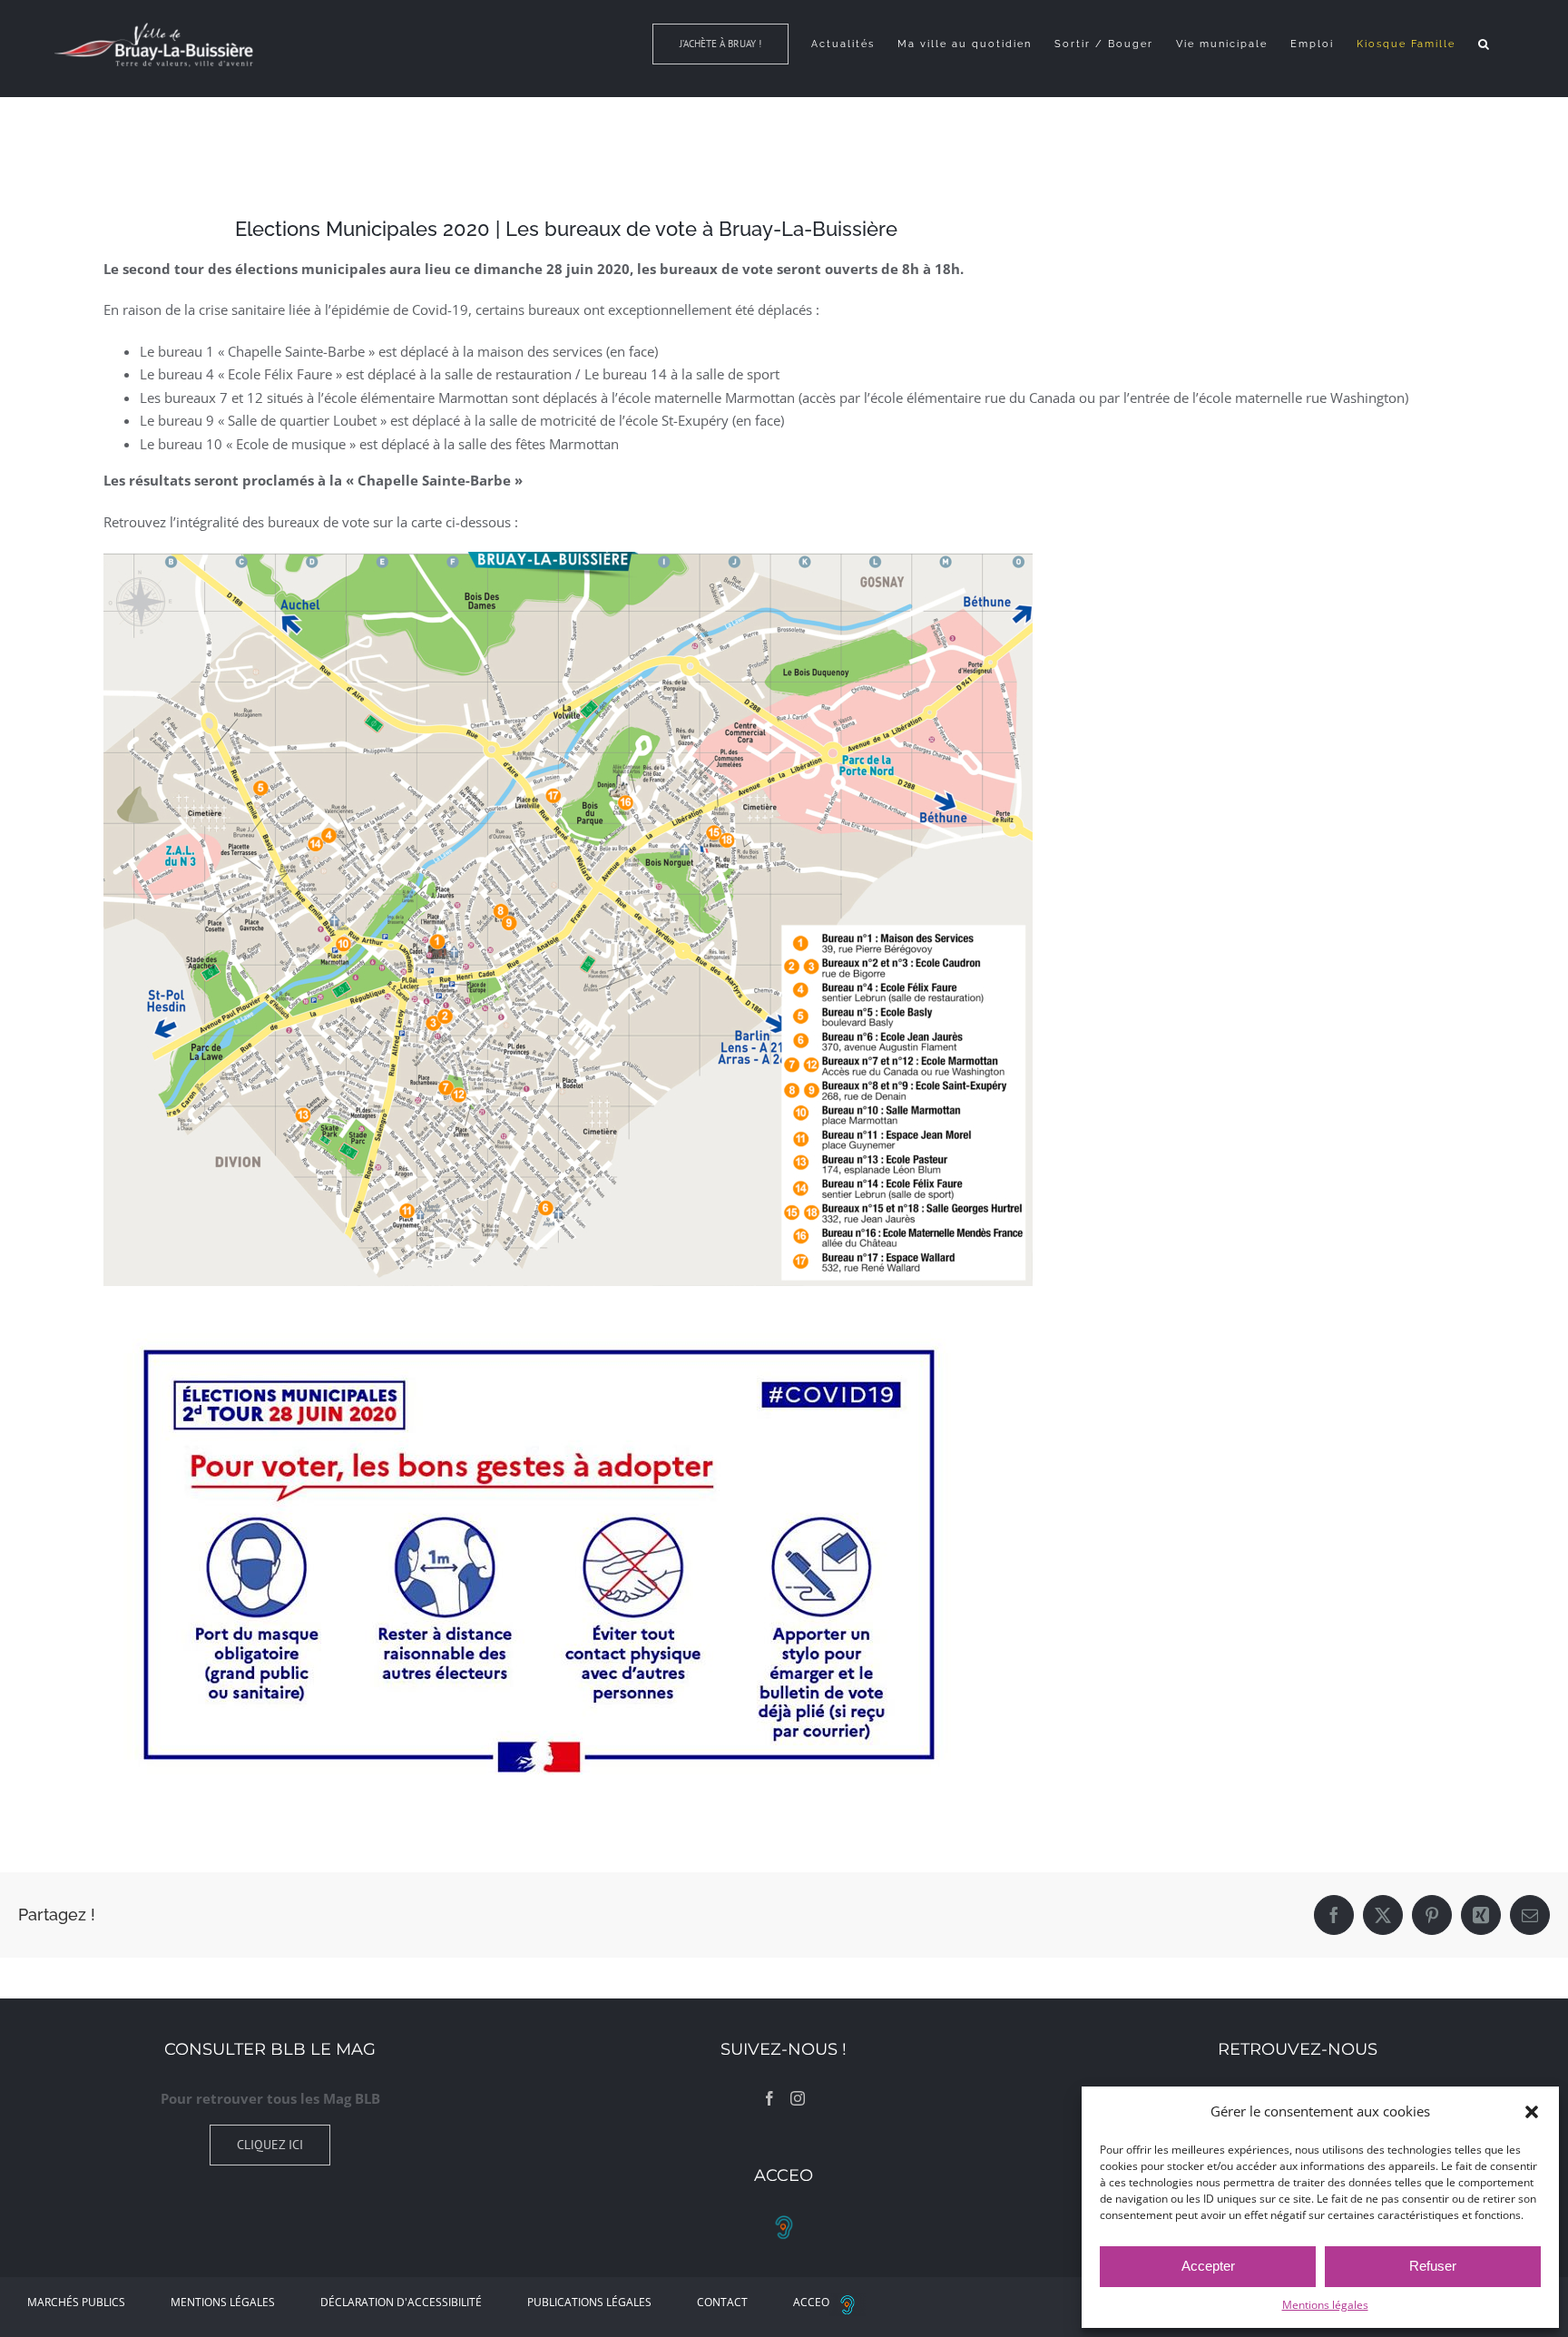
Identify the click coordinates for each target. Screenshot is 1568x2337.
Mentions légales (1325, 2305)
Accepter (1208, 2266)
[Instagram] (798, 2098)
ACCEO (811, 2302)
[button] (1532, 2112)
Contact (722, 2302)
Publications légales (589, 2302)
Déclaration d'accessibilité (401, 2302)
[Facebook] (769, 2098)
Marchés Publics (76, 2302)
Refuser (1433, 2266)
